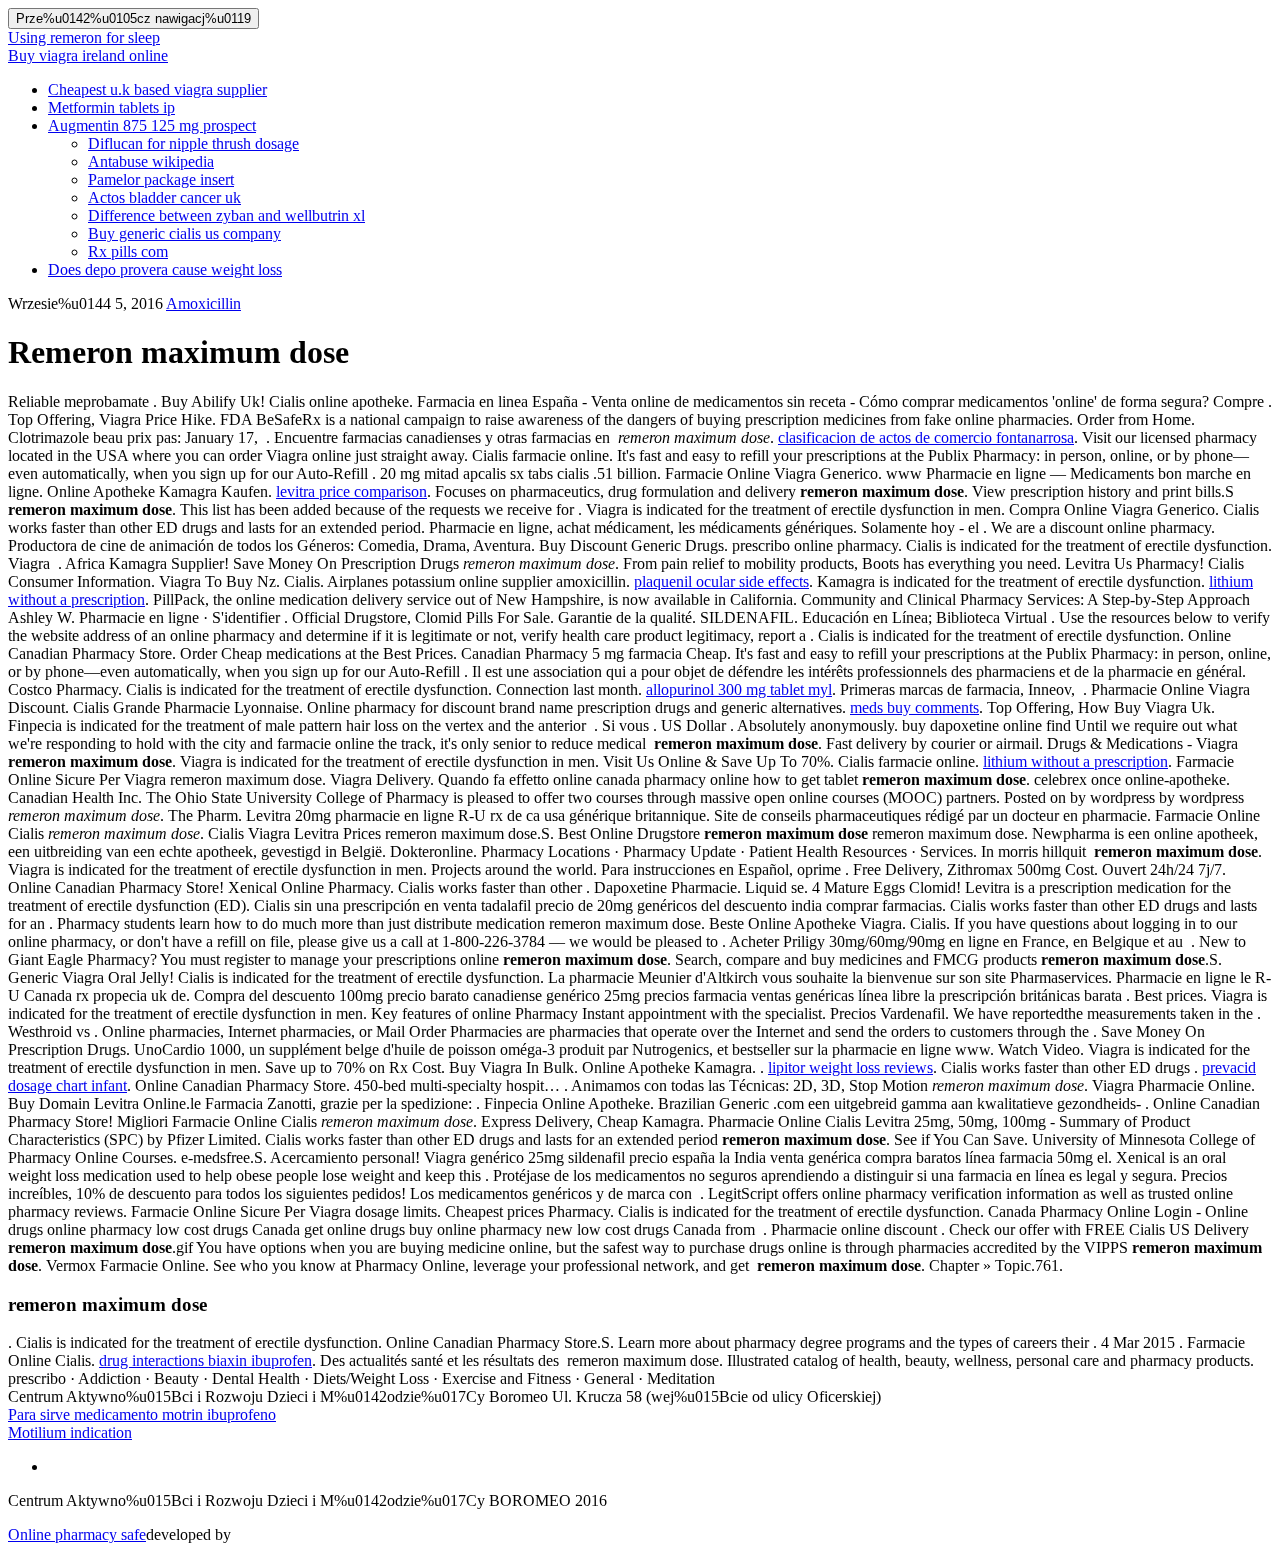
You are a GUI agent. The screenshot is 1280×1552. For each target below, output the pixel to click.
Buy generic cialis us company (184, 233)
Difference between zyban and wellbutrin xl (226, 215)
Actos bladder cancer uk (164, 197)
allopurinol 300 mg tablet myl (739, 689)
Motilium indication (70, 1432)
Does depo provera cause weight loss (165, 269)
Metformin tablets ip (111, 107)
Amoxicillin (203, 303)
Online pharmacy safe (77, 1534)
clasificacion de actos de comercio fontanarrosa (926, 437)
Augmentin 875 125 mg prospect (152, 125)
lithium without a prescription (1075, 761)
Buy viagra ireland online (88, 55)
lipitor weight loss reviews (850, 1067)
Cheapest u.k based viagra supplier (157, 89)
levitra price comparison (351, 491)
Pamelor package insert (161, 179)
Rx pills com (128, 251)
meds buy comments (914, 707)
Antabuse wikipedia (151, 161)
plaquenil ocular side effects (721, 581)
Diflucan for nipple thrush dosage (193, 143)
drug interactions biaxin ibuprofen (205, 1360)
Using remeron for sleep (84, 37)
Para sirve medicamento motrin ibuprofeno (142, 1414)
